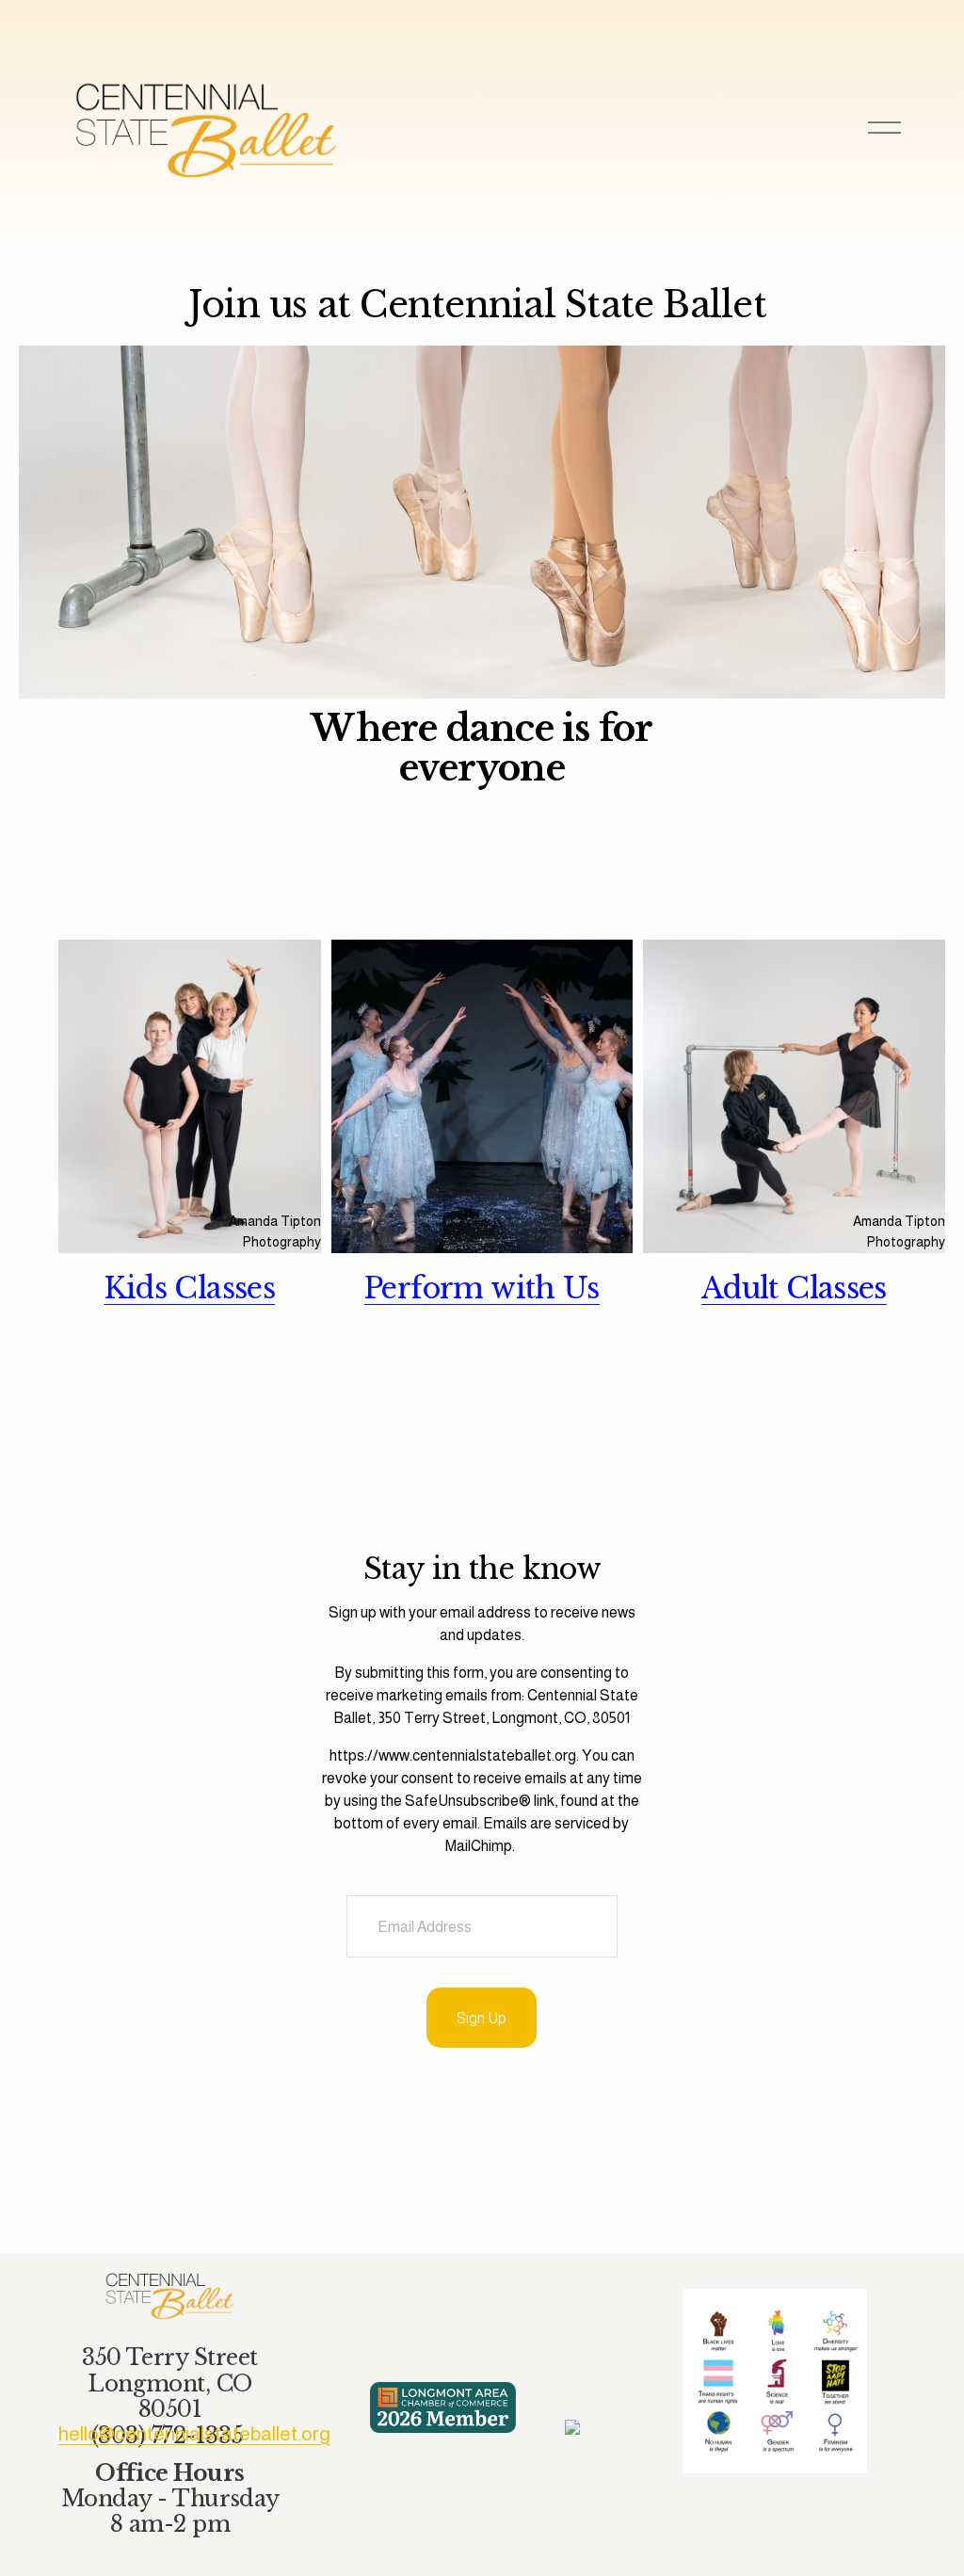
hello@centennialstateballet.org (194, 2433)
